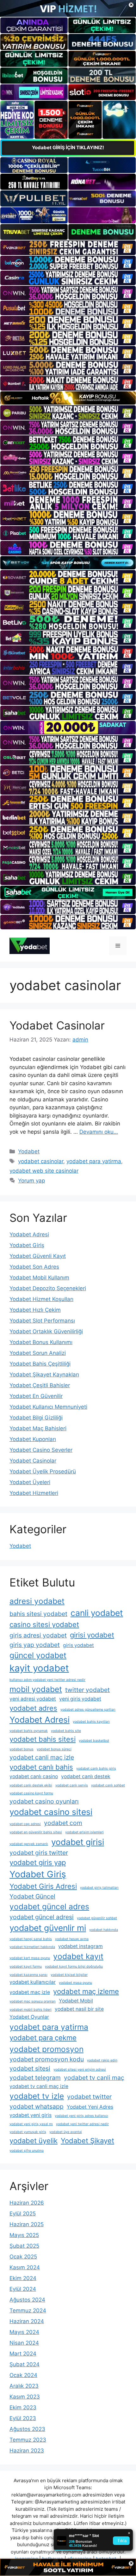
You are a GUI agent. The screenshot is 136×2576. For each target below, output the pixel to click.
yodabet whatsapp (37, 2106)
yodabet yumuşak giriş (28, 2132)
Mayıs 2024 (24, 2332)
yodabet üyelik (34, 2141)
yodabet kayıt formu (26, 1967)
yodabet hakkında (104, 1930)
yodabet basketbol (94, 1741)
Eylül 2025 (23, 2214)
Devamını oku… (99, 1132)
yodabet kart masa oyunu (30, 1958)
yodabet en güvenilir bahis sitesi (36, 1832)
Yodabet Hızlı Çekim (35, 1310)
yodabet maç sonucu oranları (33, 2001)
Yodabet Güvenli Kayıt (38, 1256)
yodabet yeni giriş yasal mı (31, 2124)
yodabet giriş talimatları (99, 1888)
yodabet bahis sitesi (43, 1739)
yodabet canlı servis (72, 1785)
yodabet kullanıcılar (33, 1982)
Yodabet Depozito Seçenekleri (48, 1288)
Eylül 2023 (23, 2418)
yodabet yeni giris (31, 2115)
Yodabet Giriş (27, 1245)
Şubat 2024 (25, 2364)
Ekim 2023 (23, 2407)
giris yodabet (78, 1645)
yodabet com (63, 1823)
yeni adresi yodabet (33, 1699)
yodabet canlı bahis (41, 1767)
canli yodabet (97, 1613)
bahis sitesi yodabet (38, 1614)
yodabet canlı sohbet (108, 1785)
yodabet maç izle (30, 1992)
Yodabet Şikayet (87, 2141)
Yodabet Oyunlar (29, 2017)
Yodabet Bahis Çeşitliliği (40, 1364)
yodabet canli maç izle (42, 1757)
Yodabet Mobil (76, 2001)
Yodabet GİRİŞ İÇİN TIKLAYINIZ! (68, 147)
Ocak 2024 (23, 2375)
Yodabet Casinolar (57, 1025)
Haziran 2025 (27, 2224)
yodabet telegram (35, 2078)
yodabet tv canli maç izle (39, 2086)
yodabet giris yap (38, 1862)
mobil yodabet (36, 1689)
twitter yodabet (87, 1690)
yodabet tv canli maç (94, 2078)
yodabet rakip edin (102, 2060)
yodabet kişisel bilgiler (69, 1975)
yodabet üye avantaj (66, 2132)
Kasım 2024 (25, 2267)
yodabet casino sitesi (51, 1812)
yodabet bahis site (66, 1731)
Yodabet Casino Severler (41, 1450)
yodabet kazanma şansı (28, 1975)
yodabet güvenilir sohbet (97, 1918)
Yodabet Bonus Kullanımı (41, 1342)
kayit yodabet (39, 1668)
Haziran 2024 (27, 2321)
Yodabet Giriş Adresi (43, 1886)
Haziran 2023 (27, 2451)
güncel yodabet (38, 1655)
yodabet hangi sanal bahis (31, 1939)
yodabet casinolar (41, 1161)
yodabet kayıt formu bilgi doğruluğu (74, 1967)
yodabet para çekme (43, 2038)
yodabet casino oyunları (44, 1801)
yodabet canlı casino (34, 1776)
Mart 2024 (23, 2354)
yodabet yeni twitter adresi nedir (82, 2124)
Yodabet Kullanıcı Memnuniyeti (48, 1407)
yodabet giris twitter (39, 1853)
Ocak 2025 (23, 2257)
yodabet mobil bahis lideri (31, 2010)
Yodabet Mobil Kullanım (39, 1278)
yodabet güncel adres (49, 1906)
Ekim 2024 (23, 2278)
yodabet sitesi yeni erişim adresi (80, 2070)
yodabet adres (33, 1708)
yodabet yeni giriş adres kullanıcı (81, 2116)
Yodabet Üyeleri (30, 1482)
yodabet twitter (89, 2097)
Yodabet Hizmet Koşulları (41, 1299)
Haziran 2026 (27, 2203)
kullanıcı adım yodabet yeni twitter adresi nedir (47, 1680)
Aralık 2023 (24, 2386)
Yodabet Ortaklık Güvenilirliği (46, 1331)
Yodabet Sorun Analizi (38, 1353)
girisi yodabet (92, 1635)
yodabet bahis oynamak (29, 1731)
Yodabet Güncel (32, 1896)
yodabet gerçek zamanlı (29, 1844)
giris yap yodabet (35, 1645)
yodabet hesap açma (72, 1939)
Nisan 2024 (24, 2343)
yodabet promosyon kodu (47, 2059)
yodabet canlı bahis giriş (96, 1769)
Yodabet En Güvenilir (36, 1396)
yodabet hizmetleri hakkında (32, 1947)
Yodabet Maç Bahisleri (38, 1428)
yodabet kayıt (78, 1956)
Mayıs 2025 (24, 2235)
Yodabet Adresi (29, 1234)
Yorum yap (31, 1181)
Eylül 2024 (23, 2289)
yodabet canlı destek (86, 1776)
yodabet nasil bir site (79, 2009)
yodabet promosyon (46, 2049)
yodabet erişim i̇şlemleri (84, 1832)
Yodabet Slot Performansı (42, 1321)
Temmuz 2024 (28, 2310)
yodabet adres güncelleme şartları (88, 1710)
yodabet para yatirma (94, 1161)
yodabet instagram (80, 1946)
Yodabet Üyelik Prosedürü (43, 1471)
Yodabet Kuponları (33, 1439)
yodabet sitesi (30, 2068)
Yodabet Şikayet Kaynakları (44, 1375)
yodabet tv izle (37, 2096)
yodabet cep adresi (25, 1824)
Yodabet (29, 1151)
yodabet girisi (78, 1842)
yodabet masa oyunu (75, 1983)
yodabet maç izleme (86, 1991)
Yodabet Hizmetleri (34, 1493)
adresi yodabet (37, 1601)
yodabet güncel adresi (42, 1917)
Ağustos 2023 (27, 2429)
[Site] (68, 248)
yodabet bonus (22, 1749)
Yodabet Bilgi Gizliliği (36, 1418)
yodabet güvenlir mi (48, 1928)
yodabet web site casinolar (44, 1171)
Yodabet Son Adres (34, 1267)
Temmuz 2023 (28, 2440)
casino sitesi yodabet (44, 1624)
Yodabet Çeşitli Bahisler (40, 1385)
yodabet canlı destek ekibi (31, 1785)
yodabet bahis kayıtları (91, 1722)
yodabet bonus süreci (54, 1749)
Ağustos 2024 (27, 2300)
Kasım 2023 (25, 2397)
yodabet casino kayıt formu (31, 1793)
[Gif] (68, 398)
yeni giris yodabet (80, 1699)
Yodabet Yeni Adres (90, 2107)
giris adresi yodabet (38, 1635)
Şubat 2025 (24, 2246)
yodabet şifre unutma (27, 2151)
